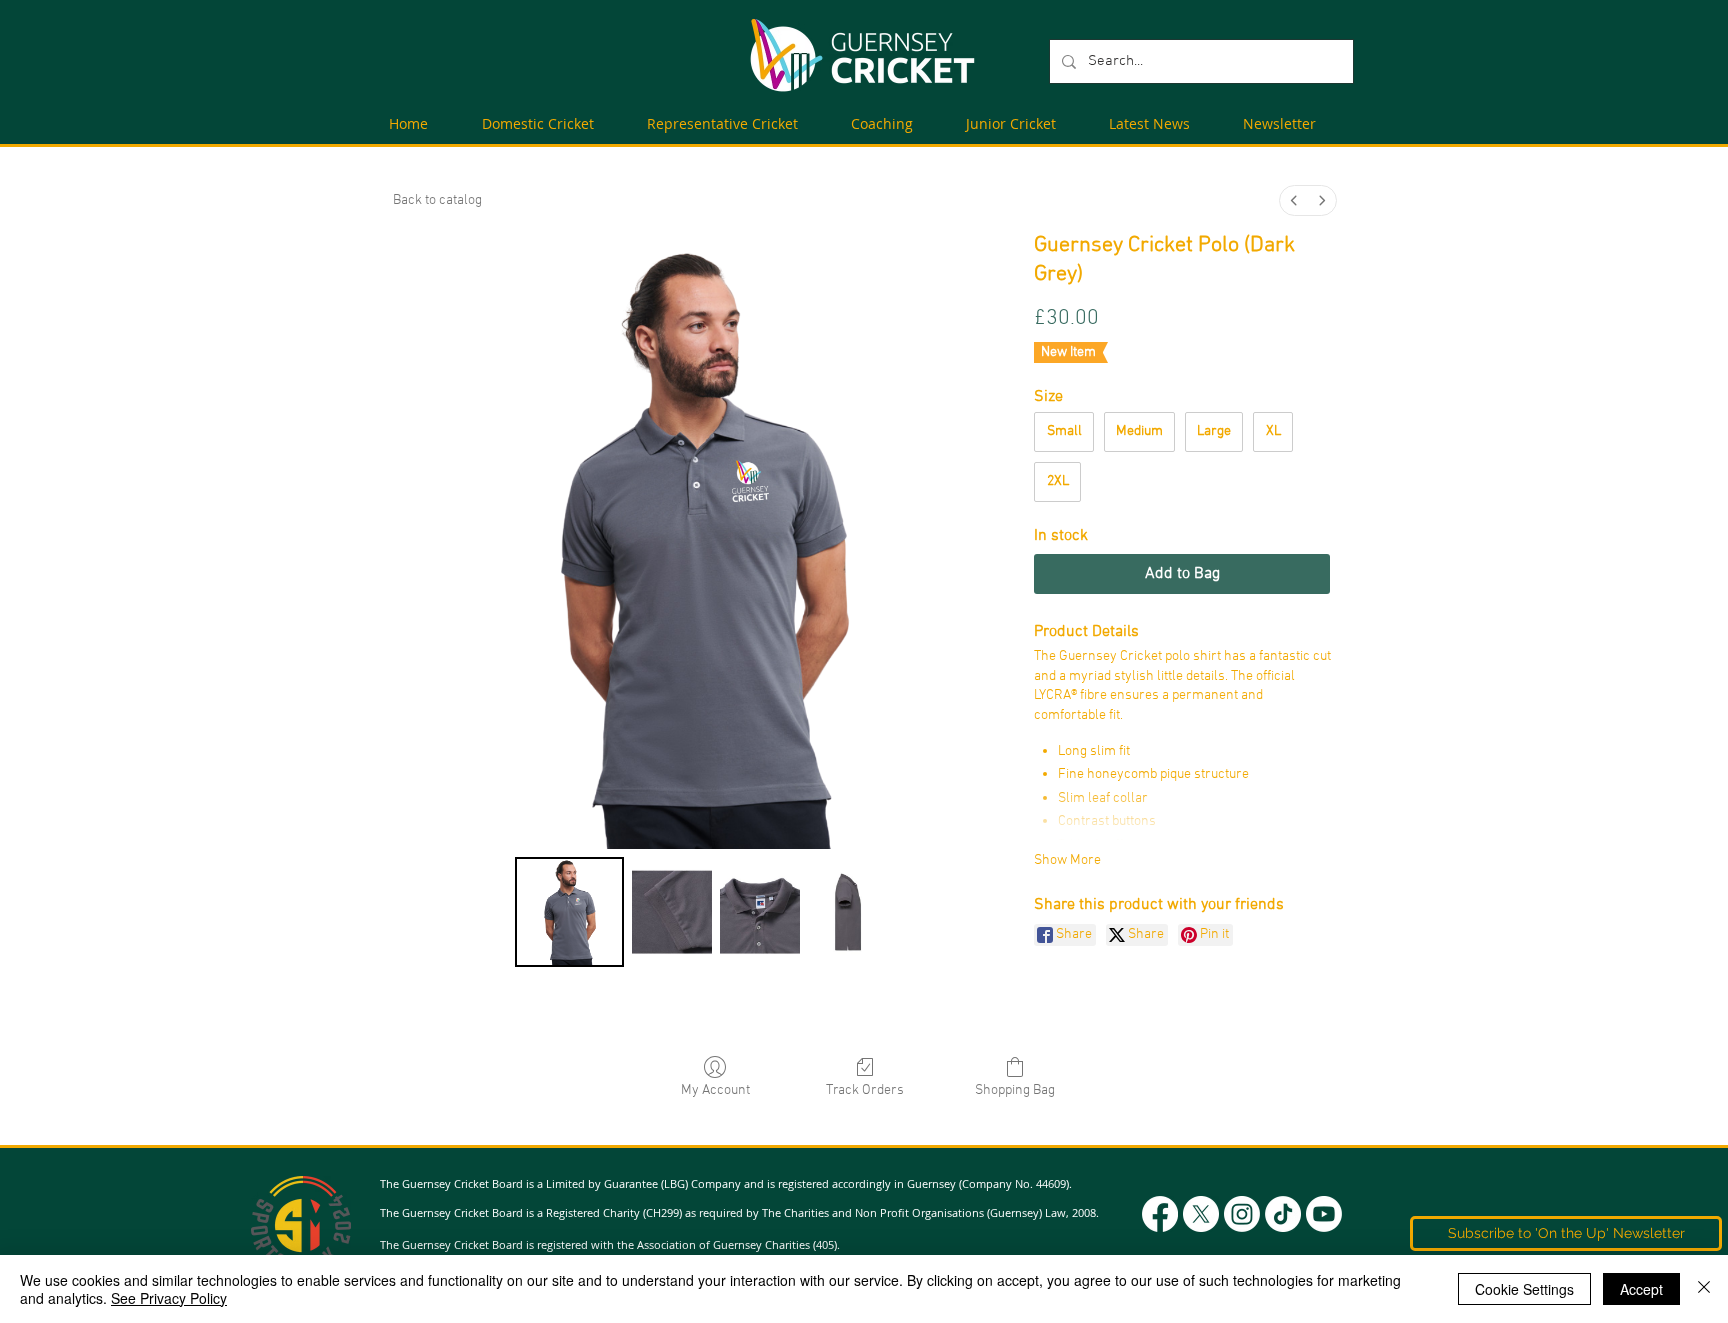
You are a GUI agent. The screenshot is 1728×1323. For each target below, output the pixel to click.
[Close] (1704, 1289)
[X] (1201, 1214)
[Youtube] (1324, 1214)
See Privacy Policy (169, 1298)
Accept (1641, 1289)
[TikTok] (1283, 1214)
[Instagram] (1242, 1214)
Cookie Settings (1524, 1289)
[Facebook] (1160, 1214)
